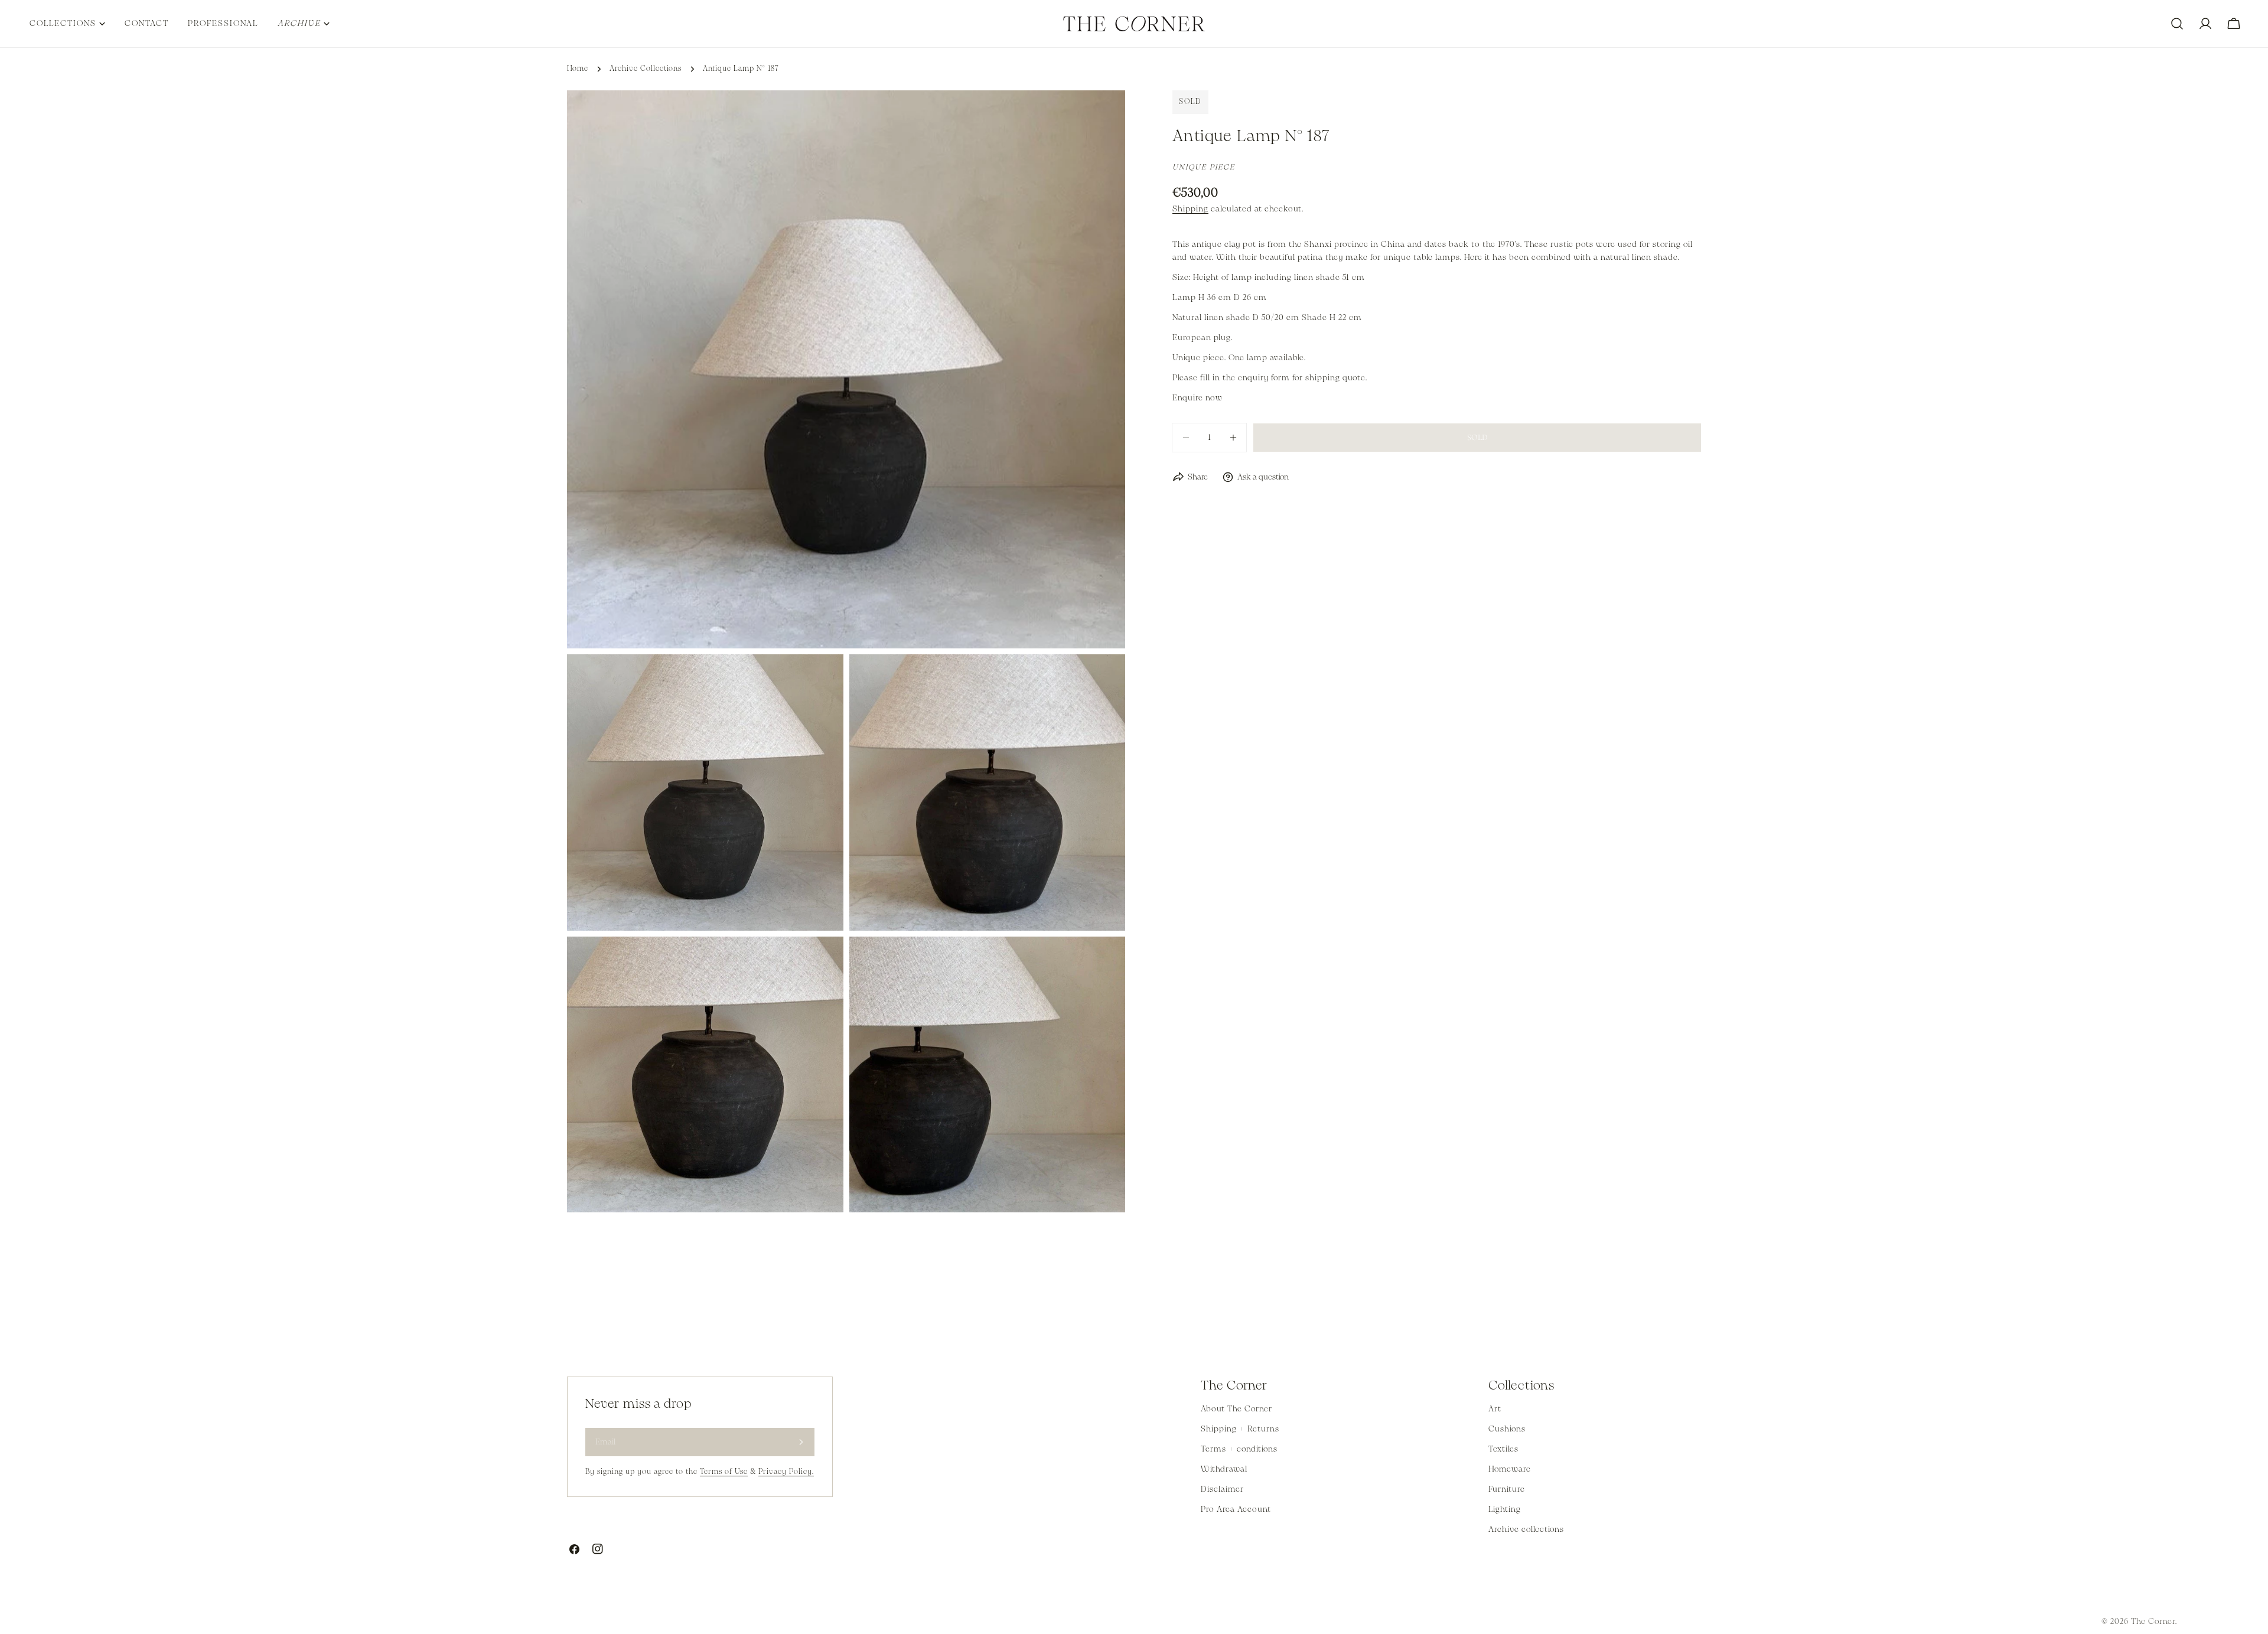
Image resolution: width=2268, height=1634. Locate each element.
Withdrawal (1224, 1469)
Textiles (1503, 1449)
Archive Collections (646, 69)
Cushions (1507, 1429)
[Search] (2177, 24)
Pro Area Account (1236, 1509)
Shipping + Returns (1240, 1429)
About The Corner (1236, 1409)
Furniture (1507, 1489)
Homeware (1510, 1469)
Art (1495, 1409)
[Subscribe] (801, 1442)
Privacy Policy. (786, 1472)
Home (578, 69)
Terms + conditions (1239, 1449)
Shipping (1190, 209)
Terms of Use (724, 1472)
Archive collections (1526, 1529)
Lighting (1505, 1509)
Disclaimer (1222, 1489)
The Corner (2153, 1622)
